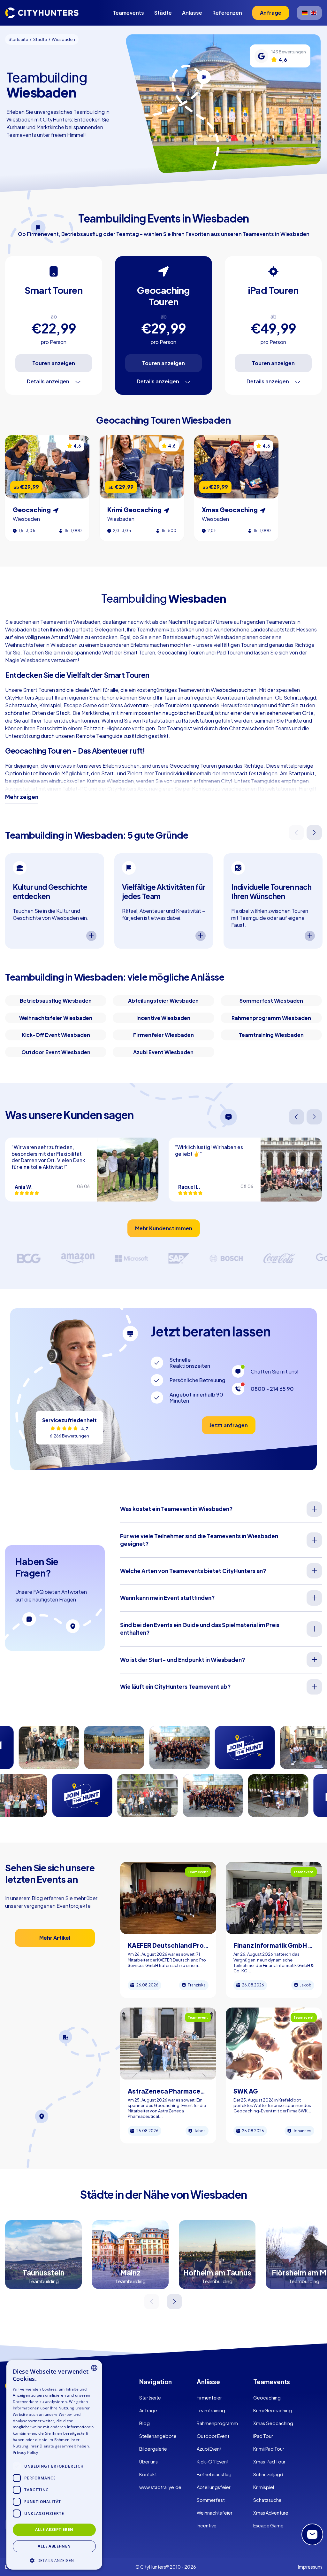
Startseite (150, 2398)
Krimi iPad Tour (269, 2449)
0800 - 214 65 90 (272, 1389)
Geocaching (267, 2398)
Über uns (148, 2462)
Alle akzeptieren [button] (54, 2529)
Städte (163, 13)
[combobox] (94, 2368)
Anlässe (192, 13)
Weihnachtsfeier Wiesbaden (56, 1018)
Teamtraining (211, 2410)
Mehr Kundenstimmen (164, 1228)
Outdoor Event (213, 2436)
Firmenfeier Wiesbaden (163, 1035)
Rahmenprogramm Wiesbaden (271, 1018)
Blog (144, 2423)
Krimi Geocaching (273, 2410)
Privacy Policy (25, 2452)
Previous (297, 833)
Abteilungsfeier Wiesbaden (163, 1001)
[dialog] (54, 2465)
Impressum (310, 2567)
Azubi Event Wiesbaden (163, 1052)
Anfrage (148, 2410)
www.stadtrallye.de (160, 2487)
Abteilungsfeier (214, 2487)
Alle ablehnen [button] (54, 2546)
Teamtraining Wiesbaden (271, 1035)
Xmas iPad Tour (269, 2462)
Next (315, 833)
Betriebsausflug (214, 2474)
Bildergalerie (153, 2449)
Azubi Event (209, 2449)
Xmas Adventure (271, 2513)
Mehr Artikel (55, 1938)
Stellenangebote (158, 2436)
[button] (54, 2560)
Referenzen (227, 13)
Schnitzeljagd (268, 2474)
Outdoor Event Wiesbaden (56, 1052)
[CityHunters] (42, 13)
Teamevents (128, 13)
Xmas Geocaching (273, 2423)
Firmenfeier (209, 2398)
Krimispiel (264, 2487)
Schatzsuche (267, 2500)
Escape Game (268, 2525)
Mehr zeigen (22, 797)
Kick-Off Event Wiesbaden (56, 1035)
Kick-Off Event (213, 2462)
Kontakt (148, 2474)
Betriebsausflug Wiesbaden (56, 1001)
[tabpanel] (55, 901)
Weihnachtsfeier (215, 2513)
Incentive (207, 2525)
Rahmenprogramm (217, 2423)
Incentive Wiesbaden (163, 1018)
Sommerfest (211, 2500)
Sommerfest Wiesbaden (271, 1001)
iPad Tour (263, 2436)
